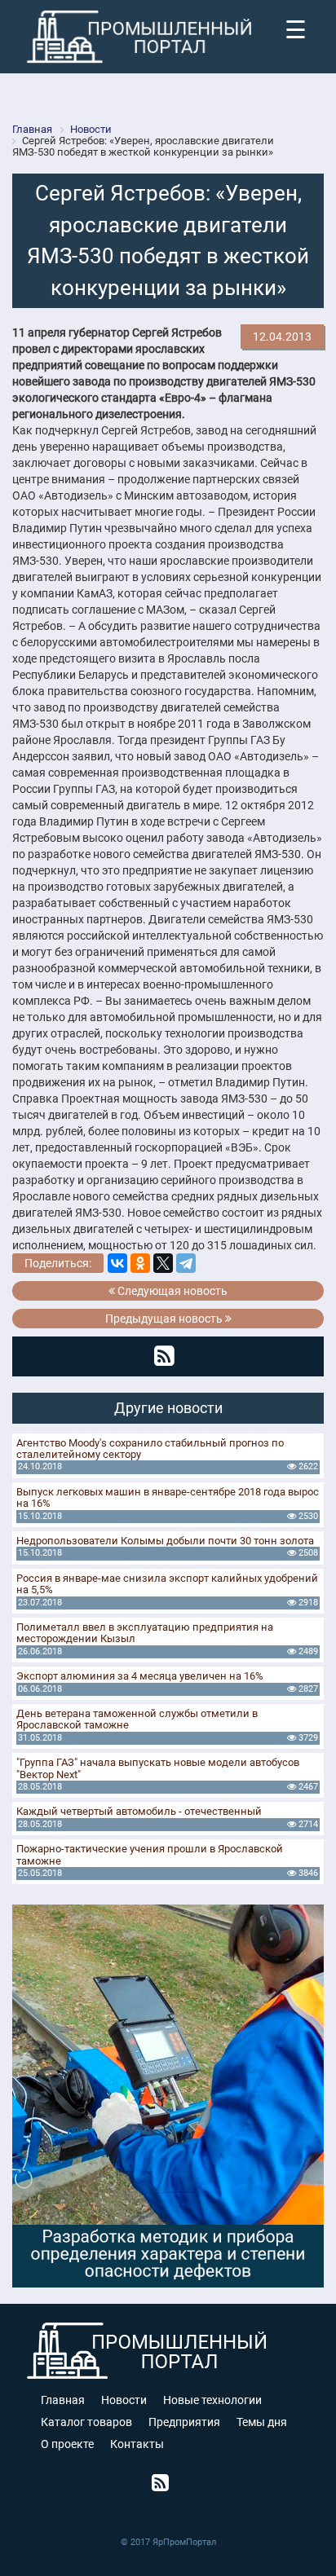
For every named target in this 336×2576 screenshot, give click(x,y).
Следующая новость (171, 1291)
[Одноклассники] (140, 1263)
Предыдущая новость (165, 1319)
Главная (63, 2400)
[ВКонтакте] (117, 1263)
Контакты (137, 2444)
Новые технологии (212, 2400)
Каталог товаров (86, 2422)
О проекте (67, 2444)
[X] (163, 1263)
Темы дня (262, 2422)
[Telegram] (186, 1263)
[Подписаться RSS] (164, 1356)
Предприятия (184, 2422)
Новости (124, 2400)
